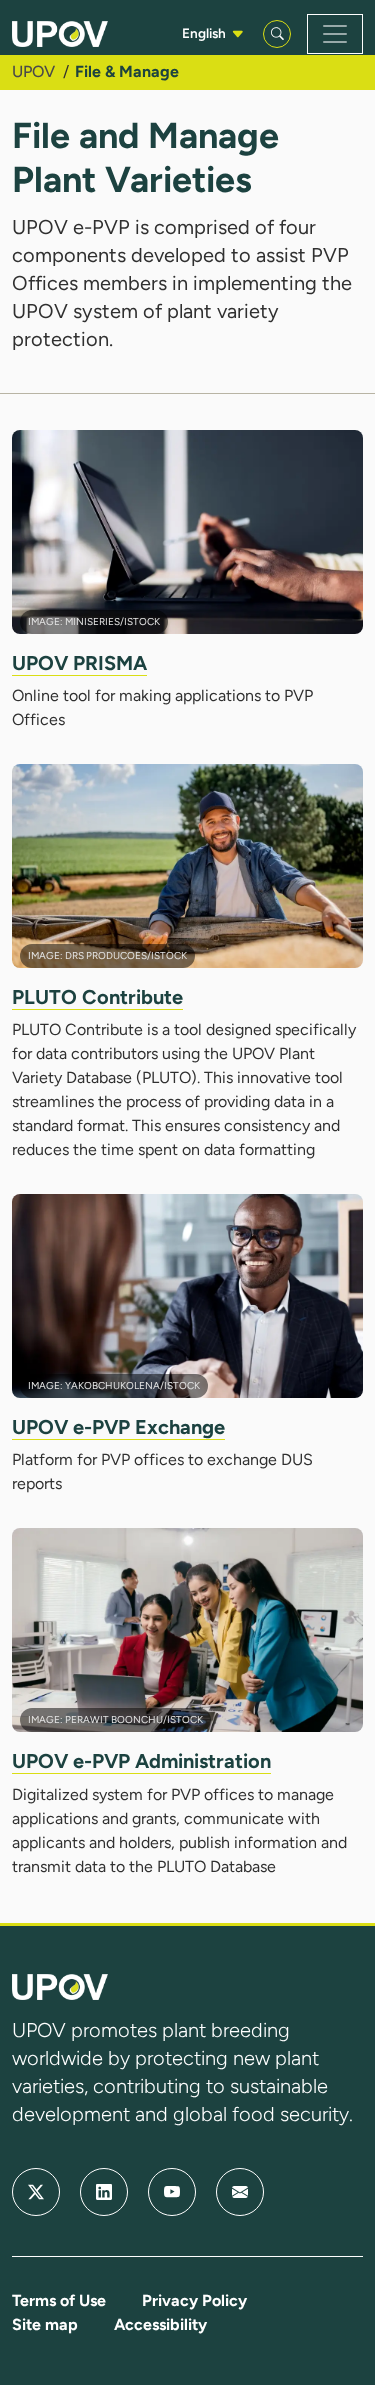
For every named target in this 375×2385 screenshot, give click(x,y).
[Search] (277, 34)
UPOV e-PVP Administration (141, 1761)
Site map (45, 2324)
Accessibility (160, 2324)
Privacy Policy (194, 2300)
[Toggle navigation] (335, 34)
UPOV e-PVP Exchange (118, 1427)
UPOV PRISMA (79, 663)
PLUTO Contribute (97, 997)
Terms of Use (59, 2300)
